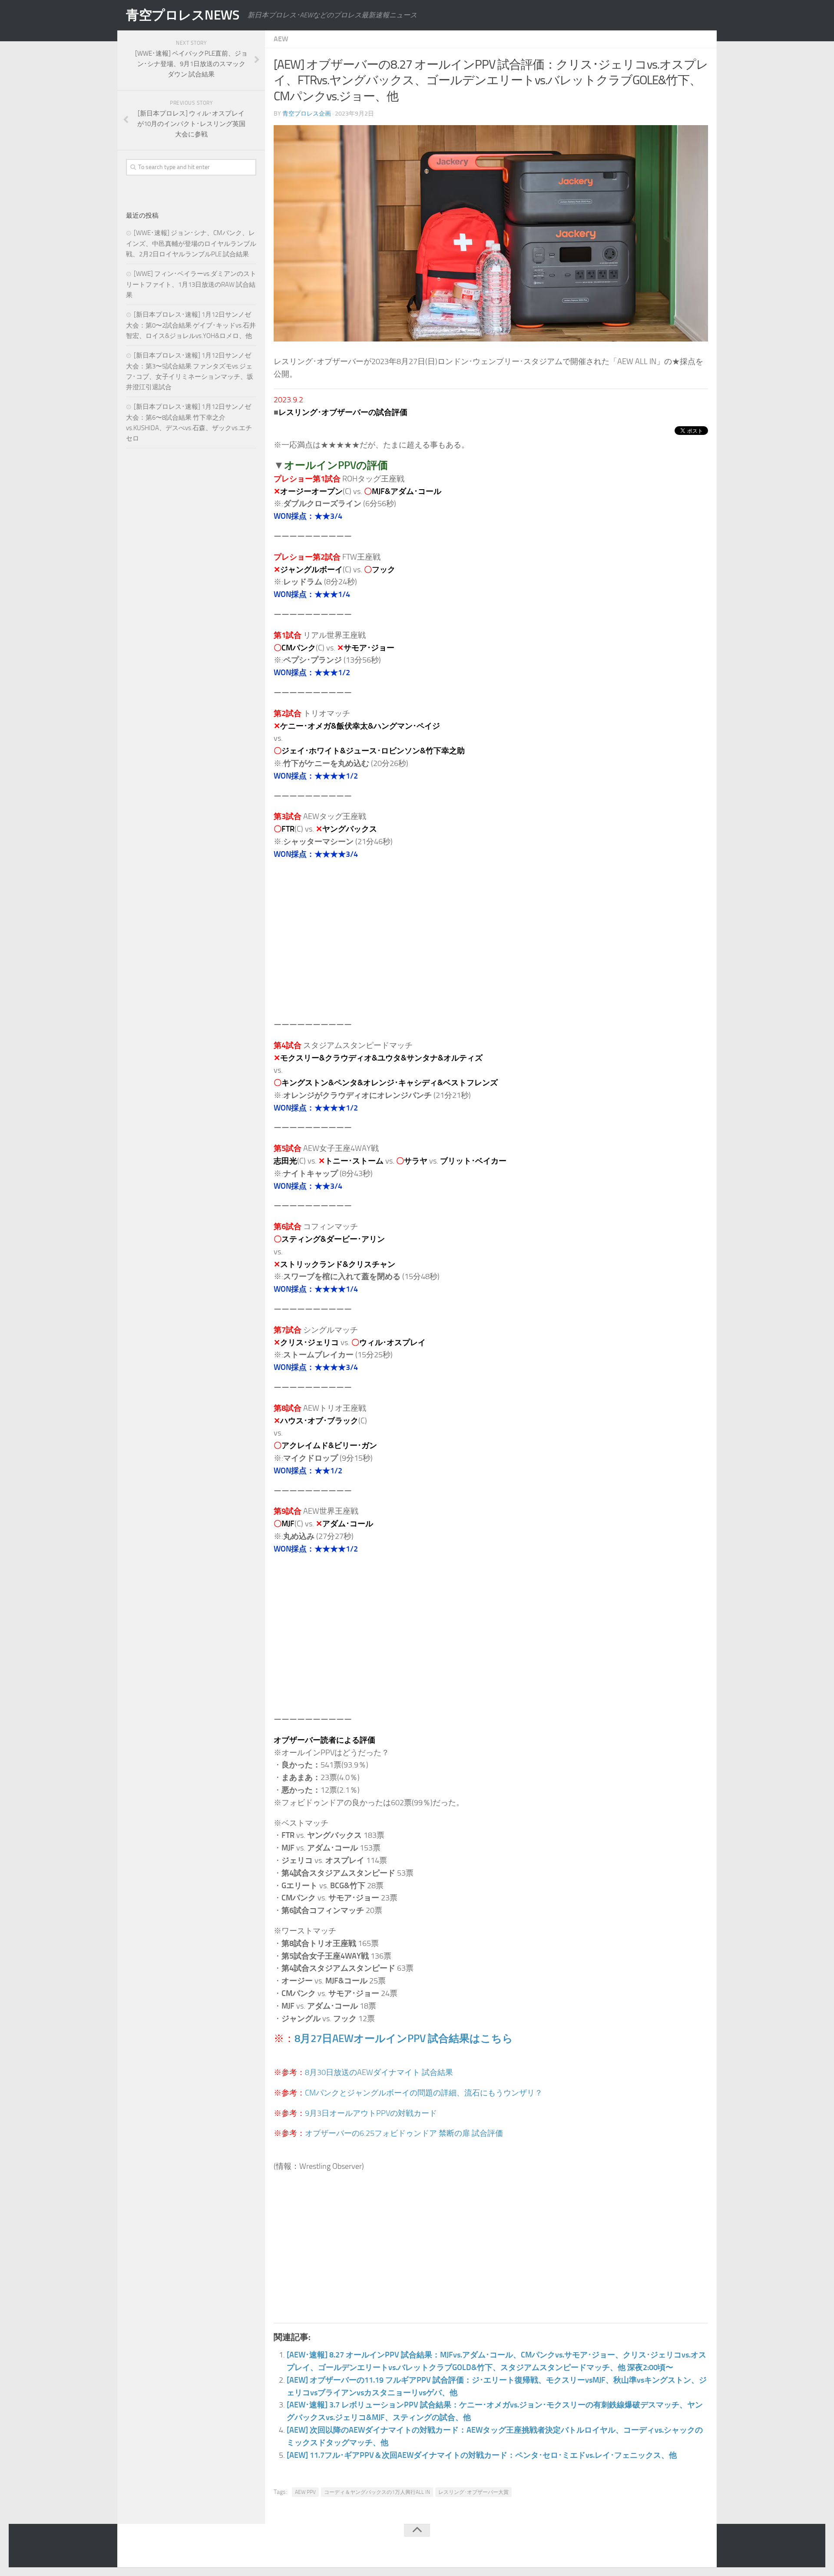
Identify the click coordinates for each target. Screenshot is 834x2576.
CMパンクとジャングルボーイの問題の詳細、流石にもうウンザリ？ (424, 2093)
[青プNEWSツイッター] (685, 2547)
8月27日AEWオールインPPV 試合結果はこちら (404, 2038)
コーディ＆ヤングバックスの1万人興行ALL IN (377, 2492)
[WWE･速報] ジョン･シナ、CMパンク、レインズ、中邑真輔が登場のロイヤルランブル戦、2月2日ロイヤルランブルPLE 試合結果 (191, 244)
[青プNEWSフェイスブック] (702, 2547)
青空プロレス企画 (307, 114)
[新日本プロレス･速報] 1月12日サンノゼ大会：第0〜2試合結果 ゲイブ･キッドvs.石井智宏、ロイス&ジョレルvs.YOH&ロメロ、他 (191, 325)
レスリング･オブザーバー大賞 (473, 2492)
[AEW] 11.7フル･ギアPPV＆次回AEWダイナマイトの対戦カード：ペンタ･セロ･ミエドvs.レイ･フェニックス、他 (482, 2455)
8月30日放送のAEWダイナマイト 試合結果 (379, 2072)
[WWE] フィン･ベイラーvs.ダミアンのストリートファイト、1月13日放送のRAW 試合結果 (191, 284)
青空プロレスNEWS (182, 15)
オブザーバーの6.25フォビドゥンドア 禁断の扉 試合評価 (404, 2133)
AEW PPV (305, 2492)
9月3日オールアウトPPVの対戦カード (371, 2113)
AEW (281, 39)
